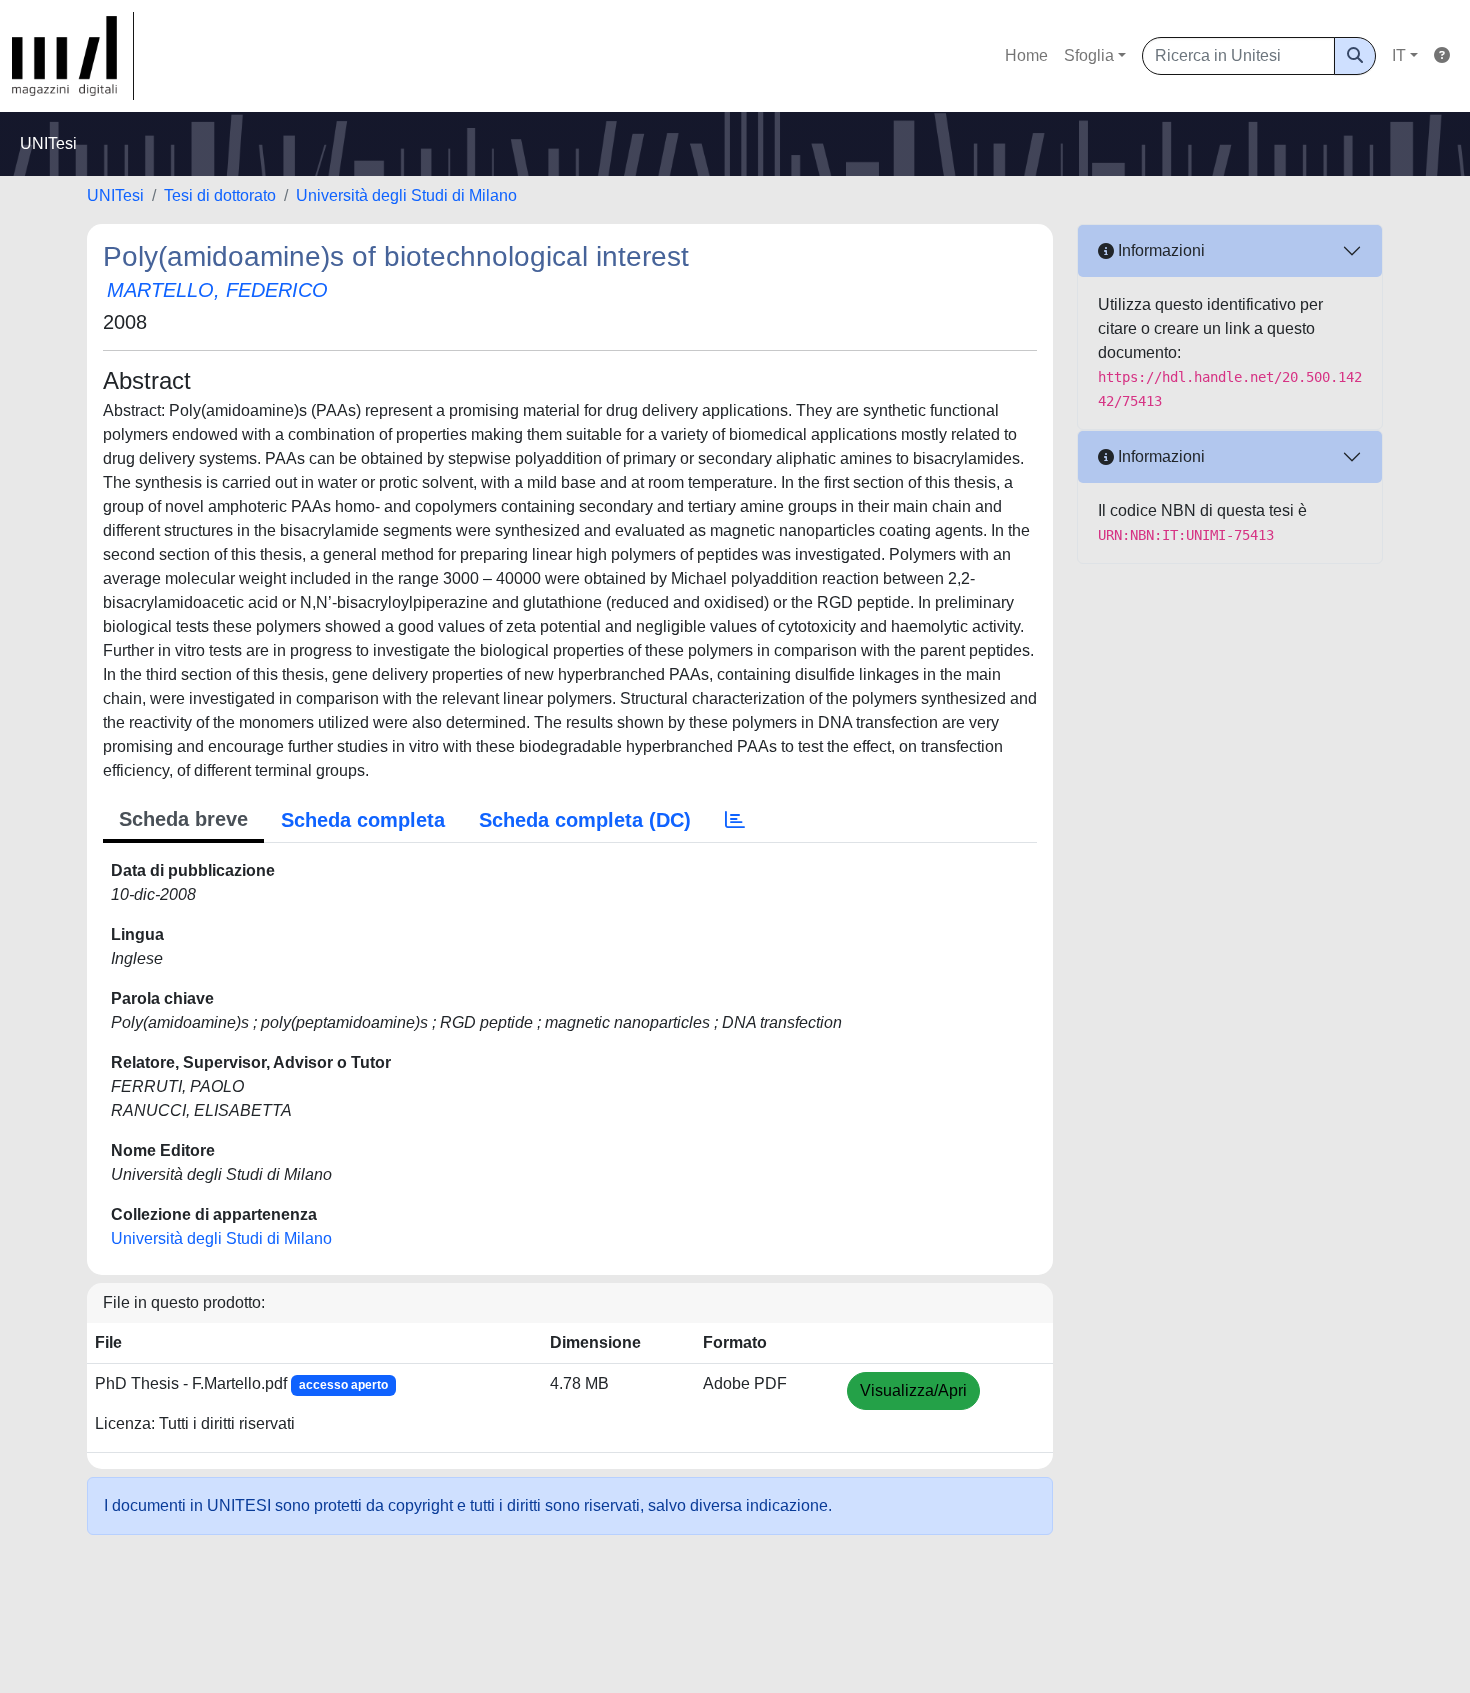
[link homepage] (73, 56)
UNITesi (115, 195)
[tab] (735, 820)
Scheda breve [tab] (183, 819)
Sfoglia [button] (1089, 55)
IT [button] (1399, 55)
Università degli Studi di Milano (406, 195)
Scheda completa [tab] (363, 820)
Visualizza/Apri (913, 1390)
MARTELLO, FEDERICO (217, 290)
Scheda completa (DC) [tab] (585, 820)
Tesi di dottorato (220, 195)
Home (1026, 55)
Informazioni (1159, 250)
